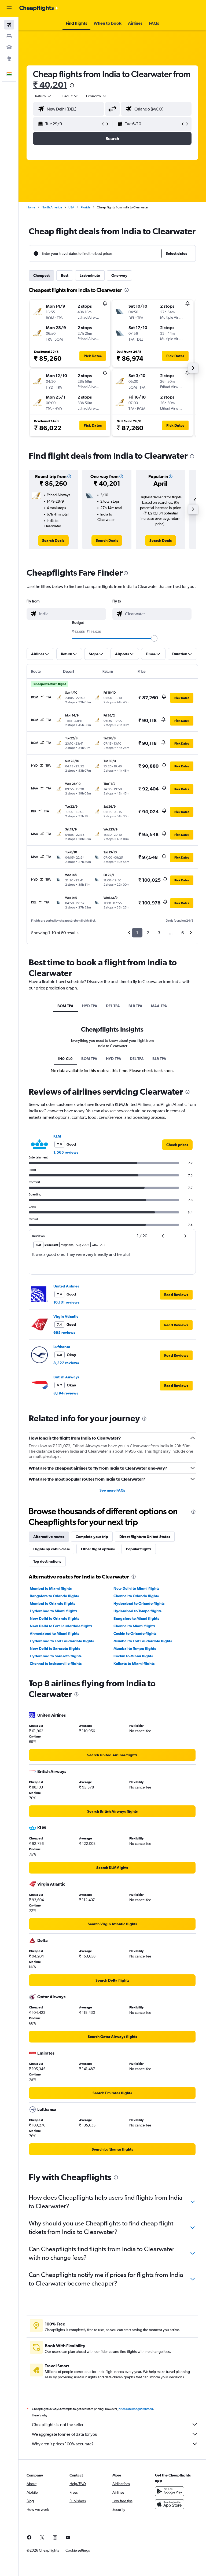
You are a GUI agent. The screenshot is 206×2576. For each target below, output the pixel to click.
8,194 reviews (66, 1393)
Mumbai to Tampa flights (135, 1648)
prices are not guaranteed (136, 2409)
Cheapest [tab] (41, 275)
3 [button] (159, 933)
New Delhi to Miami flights (136, 1588)
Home (31, 207)
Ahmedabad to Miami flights (54, 1633)
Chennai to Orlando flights (136, 1596)
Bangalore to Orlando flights (54, 1596)
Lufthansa (62, 1347)
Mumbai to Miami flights (51, 1588)
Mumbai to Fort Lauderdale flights (143, 1641)
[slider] (154, 638)
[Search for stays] (9, 36)
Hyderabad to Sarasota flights (56, 1656)
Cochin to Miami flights (133, 1656)
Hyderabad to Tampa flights (137, 1611)
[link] (53, 540)
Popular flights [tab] (139, 1549)
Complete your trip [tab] (92, 1537)
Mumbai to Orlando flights (52, 1603)
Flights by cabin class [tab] (51, 1549)
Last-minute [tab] (90, 275)
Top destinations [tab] (47, 1561)
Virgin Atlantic (66, 1316)
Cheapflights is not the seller (58, 2425)
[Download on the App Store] (170, 2504)
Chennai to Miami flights (134, 1626)
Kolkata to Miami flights (134, 1664)
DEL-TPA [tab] (113, 1006)
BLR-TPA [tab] (135, 1006)
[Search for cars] (9, 47)
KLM (57, 1136)
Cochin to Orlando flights (135, 1633)
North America (52, 207)
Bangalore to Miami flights (136, 1618)
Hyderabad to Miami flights (54, 1611)
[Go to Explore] (9, 58)
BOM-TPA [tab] (65, 1006)
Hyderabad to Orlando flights (139, 1603)
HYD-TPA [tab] (90, 1006)
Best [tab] (65, 275)
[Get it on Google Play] (170, 2491)
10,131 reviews (66, 1302)
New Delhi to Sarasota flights (55, 1648)
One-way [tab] (119, 275)
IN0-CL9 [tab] (65, 1059)
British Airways (66, 1377)
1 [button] (137, 933)
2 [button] (148, 933)
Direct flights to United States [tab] (145, 1537)
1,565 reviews (66, 1152)
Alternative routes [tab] (49, 1537)
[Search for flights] (9, 25)
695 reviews (64, 1333)
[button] (9, 8)
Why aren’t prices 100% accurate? (63, 2444)
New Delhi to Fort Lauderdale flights (61, 1626)
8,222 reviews (66, 1363)
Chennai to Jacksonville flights (56, 1664)
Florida (86, 207)
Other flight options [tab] (98, 1549)
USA (71, 207)
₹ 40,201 (50, 85)
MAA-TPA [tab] (159, 1006)
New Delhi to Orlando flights (54, 1618)
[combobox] (97, 96)
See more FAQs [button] (112, 1490)
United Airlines (66, 1286)
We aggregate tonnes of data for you (65, 2434)
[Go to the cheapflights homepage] (39, 8)
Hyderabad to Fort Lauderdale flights (62, 1641)
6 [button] (183, 933)
